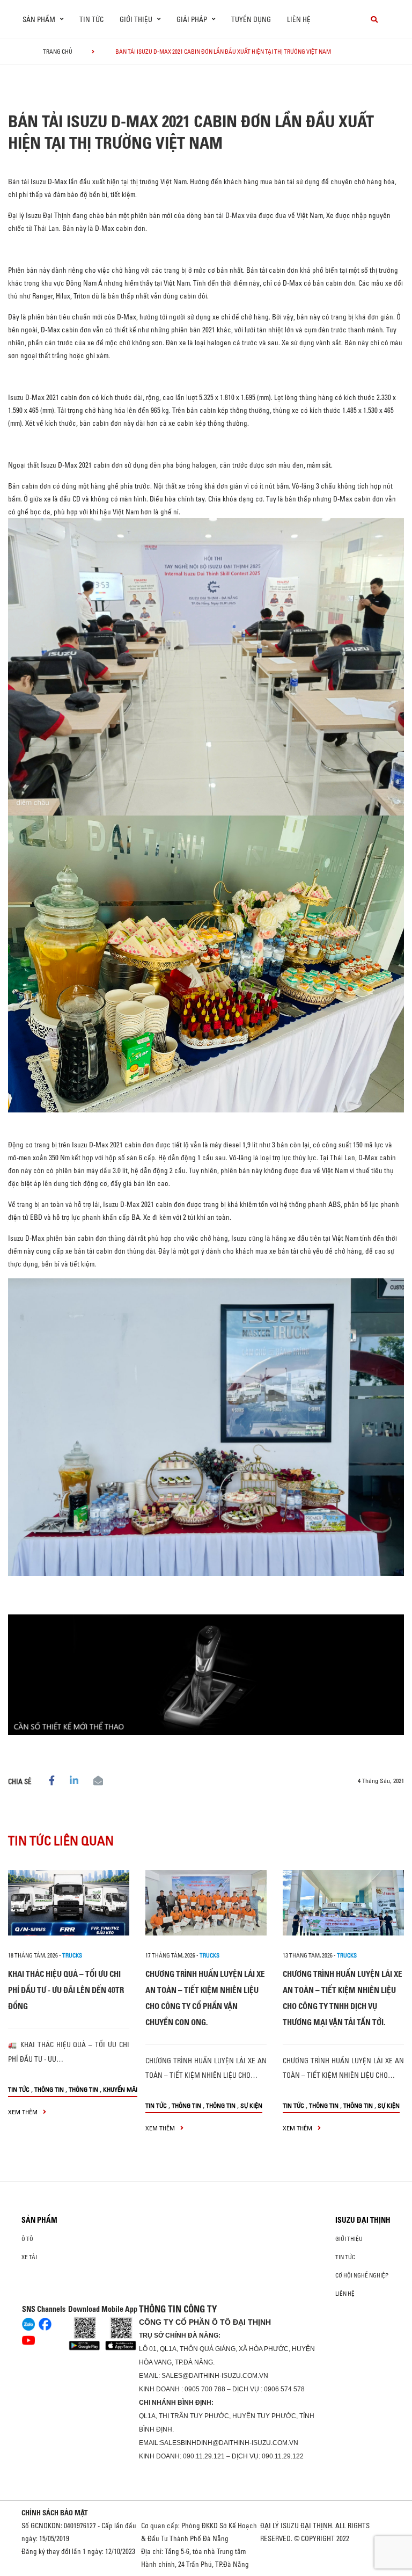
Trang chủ (58, 52)
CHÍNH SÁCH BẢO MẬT (55, 2513)
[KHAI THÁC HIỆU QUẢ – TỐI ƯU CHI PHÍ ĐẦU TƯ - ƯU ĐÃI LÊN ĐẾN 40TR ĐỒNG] (69, 1903)
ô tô (27, 2239)
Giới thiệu (349, 2239)
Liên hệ (299, 19)
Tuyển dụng (251, 19)
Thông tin (49, 2089)
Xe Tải (29, 2257)
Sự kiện (251, 2105)
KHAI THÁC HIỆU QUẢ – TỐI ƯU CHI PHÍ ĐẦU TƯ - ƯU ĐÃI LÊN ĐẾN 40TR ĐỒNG (66, 1990)
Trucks (72, 1955)
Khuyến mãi (120, 2089)
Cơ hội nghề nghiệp (362, 2275)
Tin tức (91, 19)
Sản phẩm (39, 2220)
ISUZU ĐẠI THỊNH (363, 2220)
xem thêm (24, 2112)
